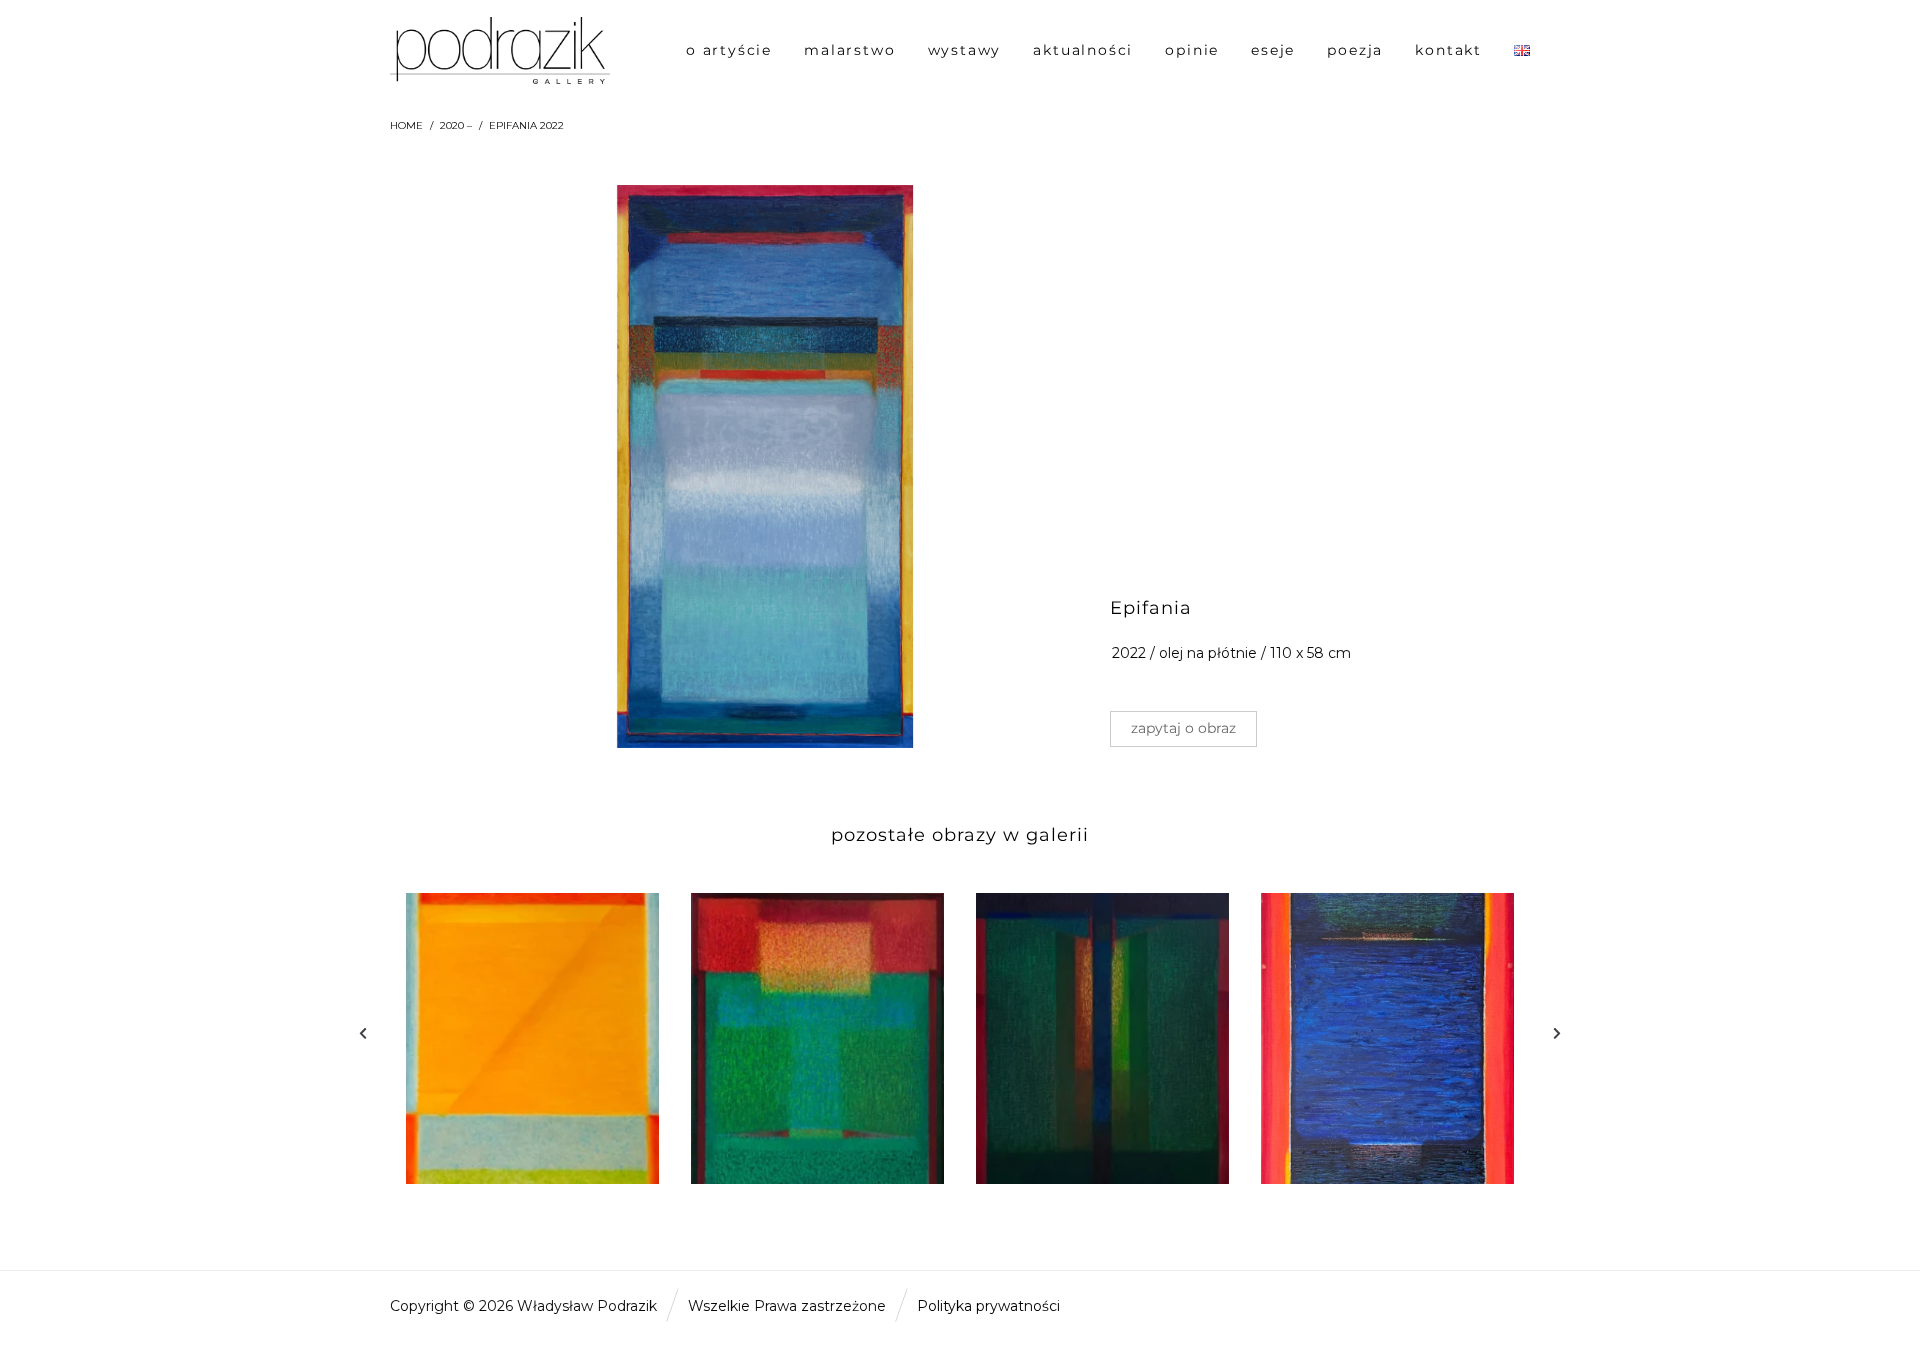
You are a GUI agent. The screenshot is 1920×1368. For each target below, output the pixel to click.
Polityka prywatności (988, 1306)
